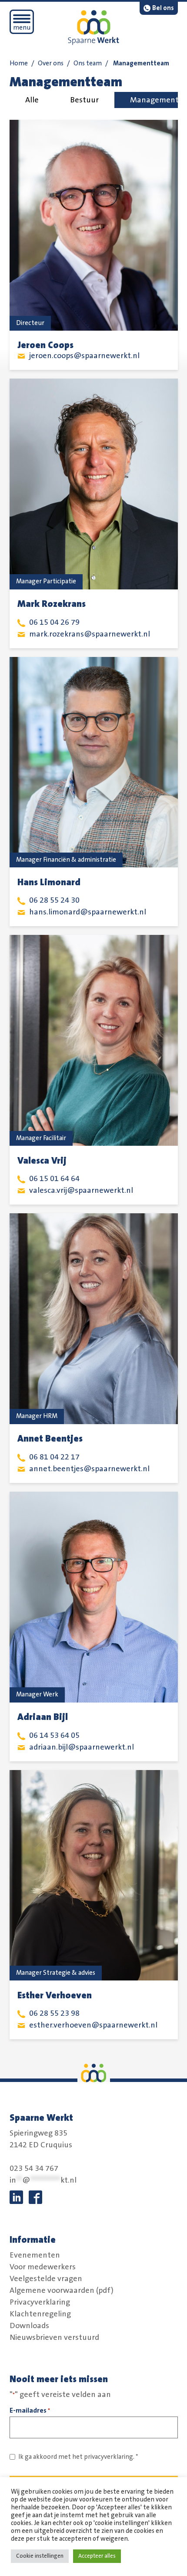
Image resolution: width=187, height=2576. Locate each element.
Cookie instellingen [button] (40, 2556)
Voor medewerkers (43, 2267)
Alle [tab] (32, 100)
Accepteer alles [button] (97, 2556)
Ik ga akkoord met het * (78, 2457)
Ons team (88, 63)
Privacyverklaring (40, 2302)
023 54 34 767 (34, 2169)
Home (19, 63)
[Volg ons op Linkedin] (16, 2197)
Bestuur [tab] (84, 100)
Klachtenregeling (40, 2314)
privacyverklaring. (109, 2457)
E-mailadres (30, 2410)
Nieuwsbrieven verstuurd (54, 2337)
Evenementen (35, 2255)
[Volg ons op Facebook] (35, 2197)
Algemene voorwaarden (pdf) (62, 2290)
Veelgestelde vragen (46, 2278)
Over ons (51, 63)
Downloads (29, 2326)
